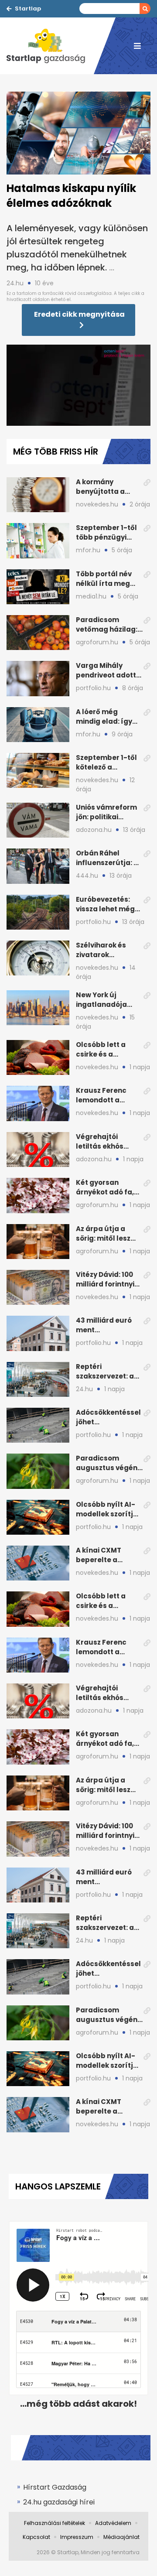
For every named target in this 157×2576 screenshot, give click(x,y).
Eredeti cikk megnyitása (79, 314)
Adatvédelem (113, 2523)
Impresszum (77, 2537)
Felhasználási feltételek (55, 2523)
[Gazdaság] (50, 46)
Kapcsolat (36, 2537)
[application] (78, 385)
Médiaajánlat (121, 2537)
